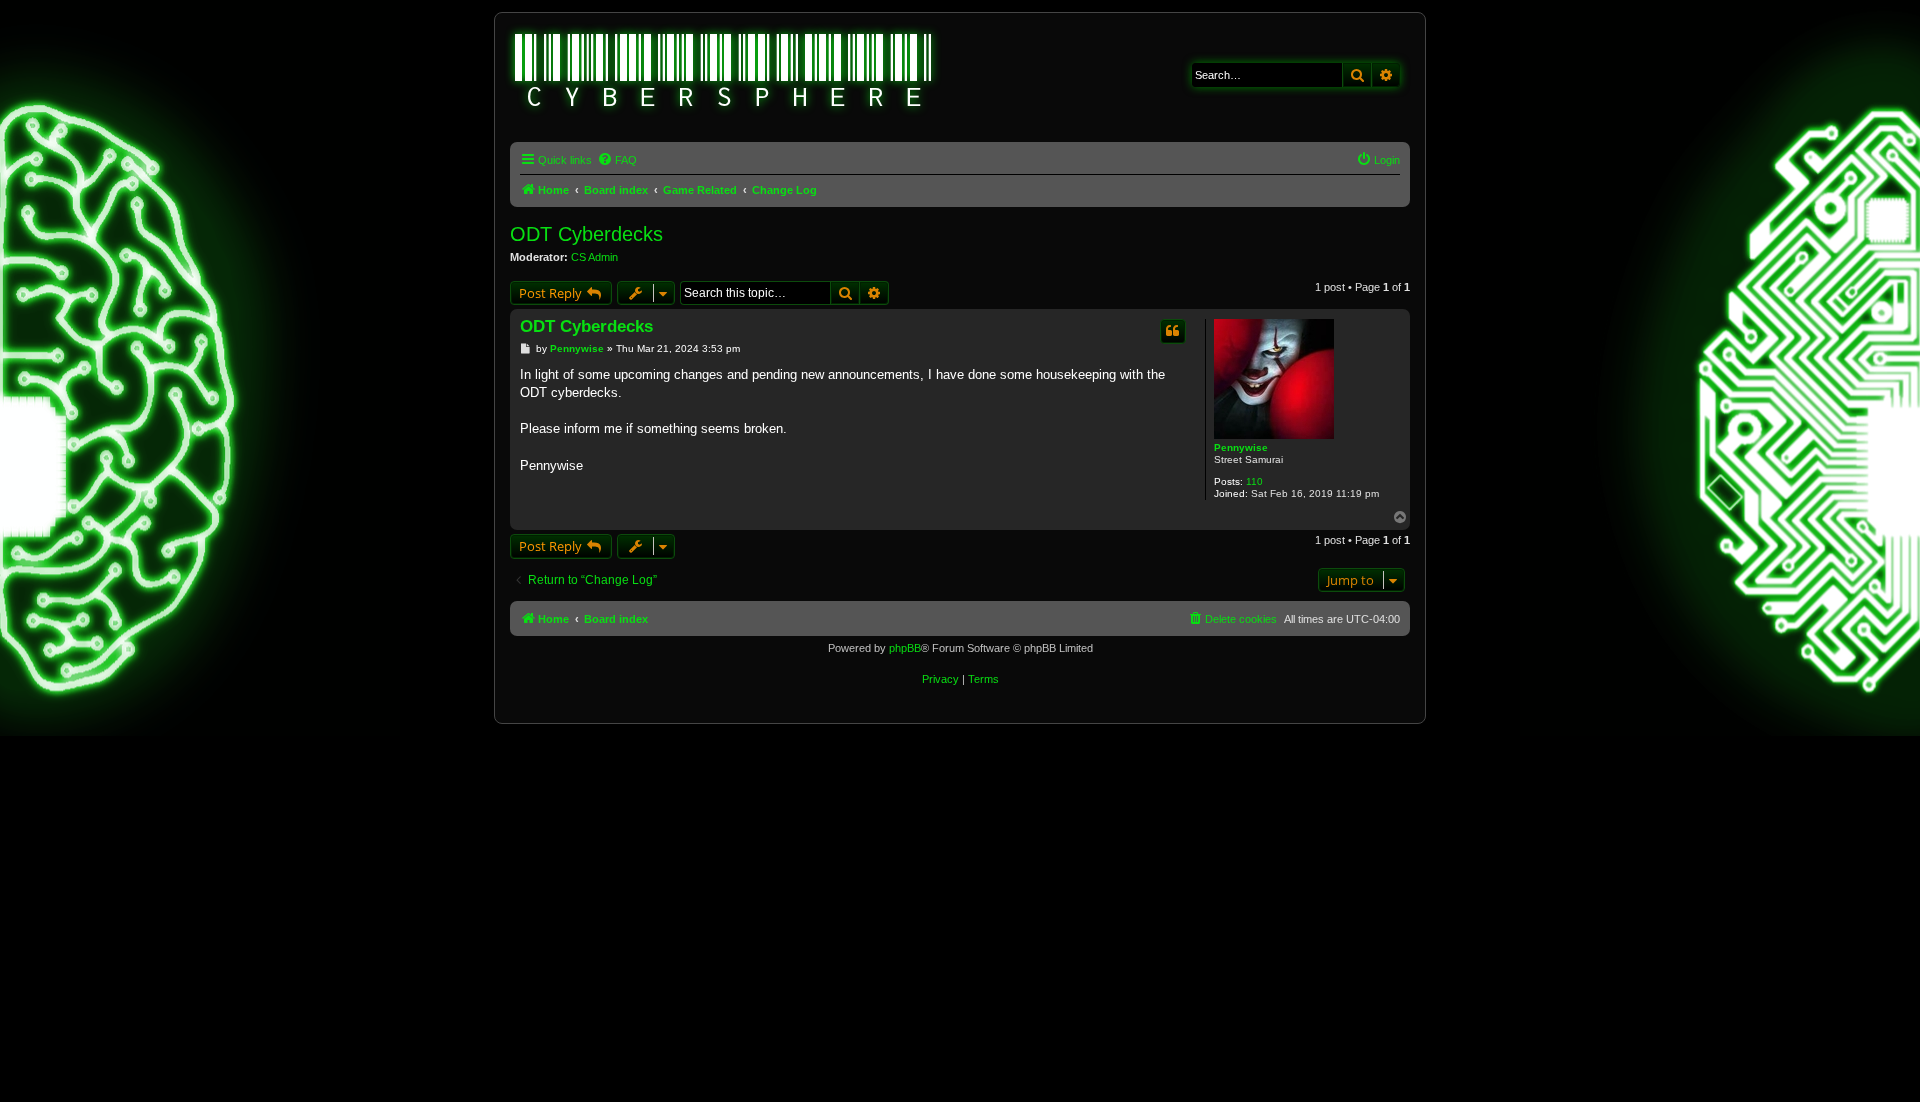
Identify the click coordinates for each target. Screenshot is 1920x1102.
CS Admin (594, 257)
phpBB (905, 648)
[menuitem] (617, 160)
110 (1254, 481)
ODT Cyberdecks (586, 234)
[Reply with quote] (1173, 331)
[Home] (724, 73)
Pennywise (1241, 447)
